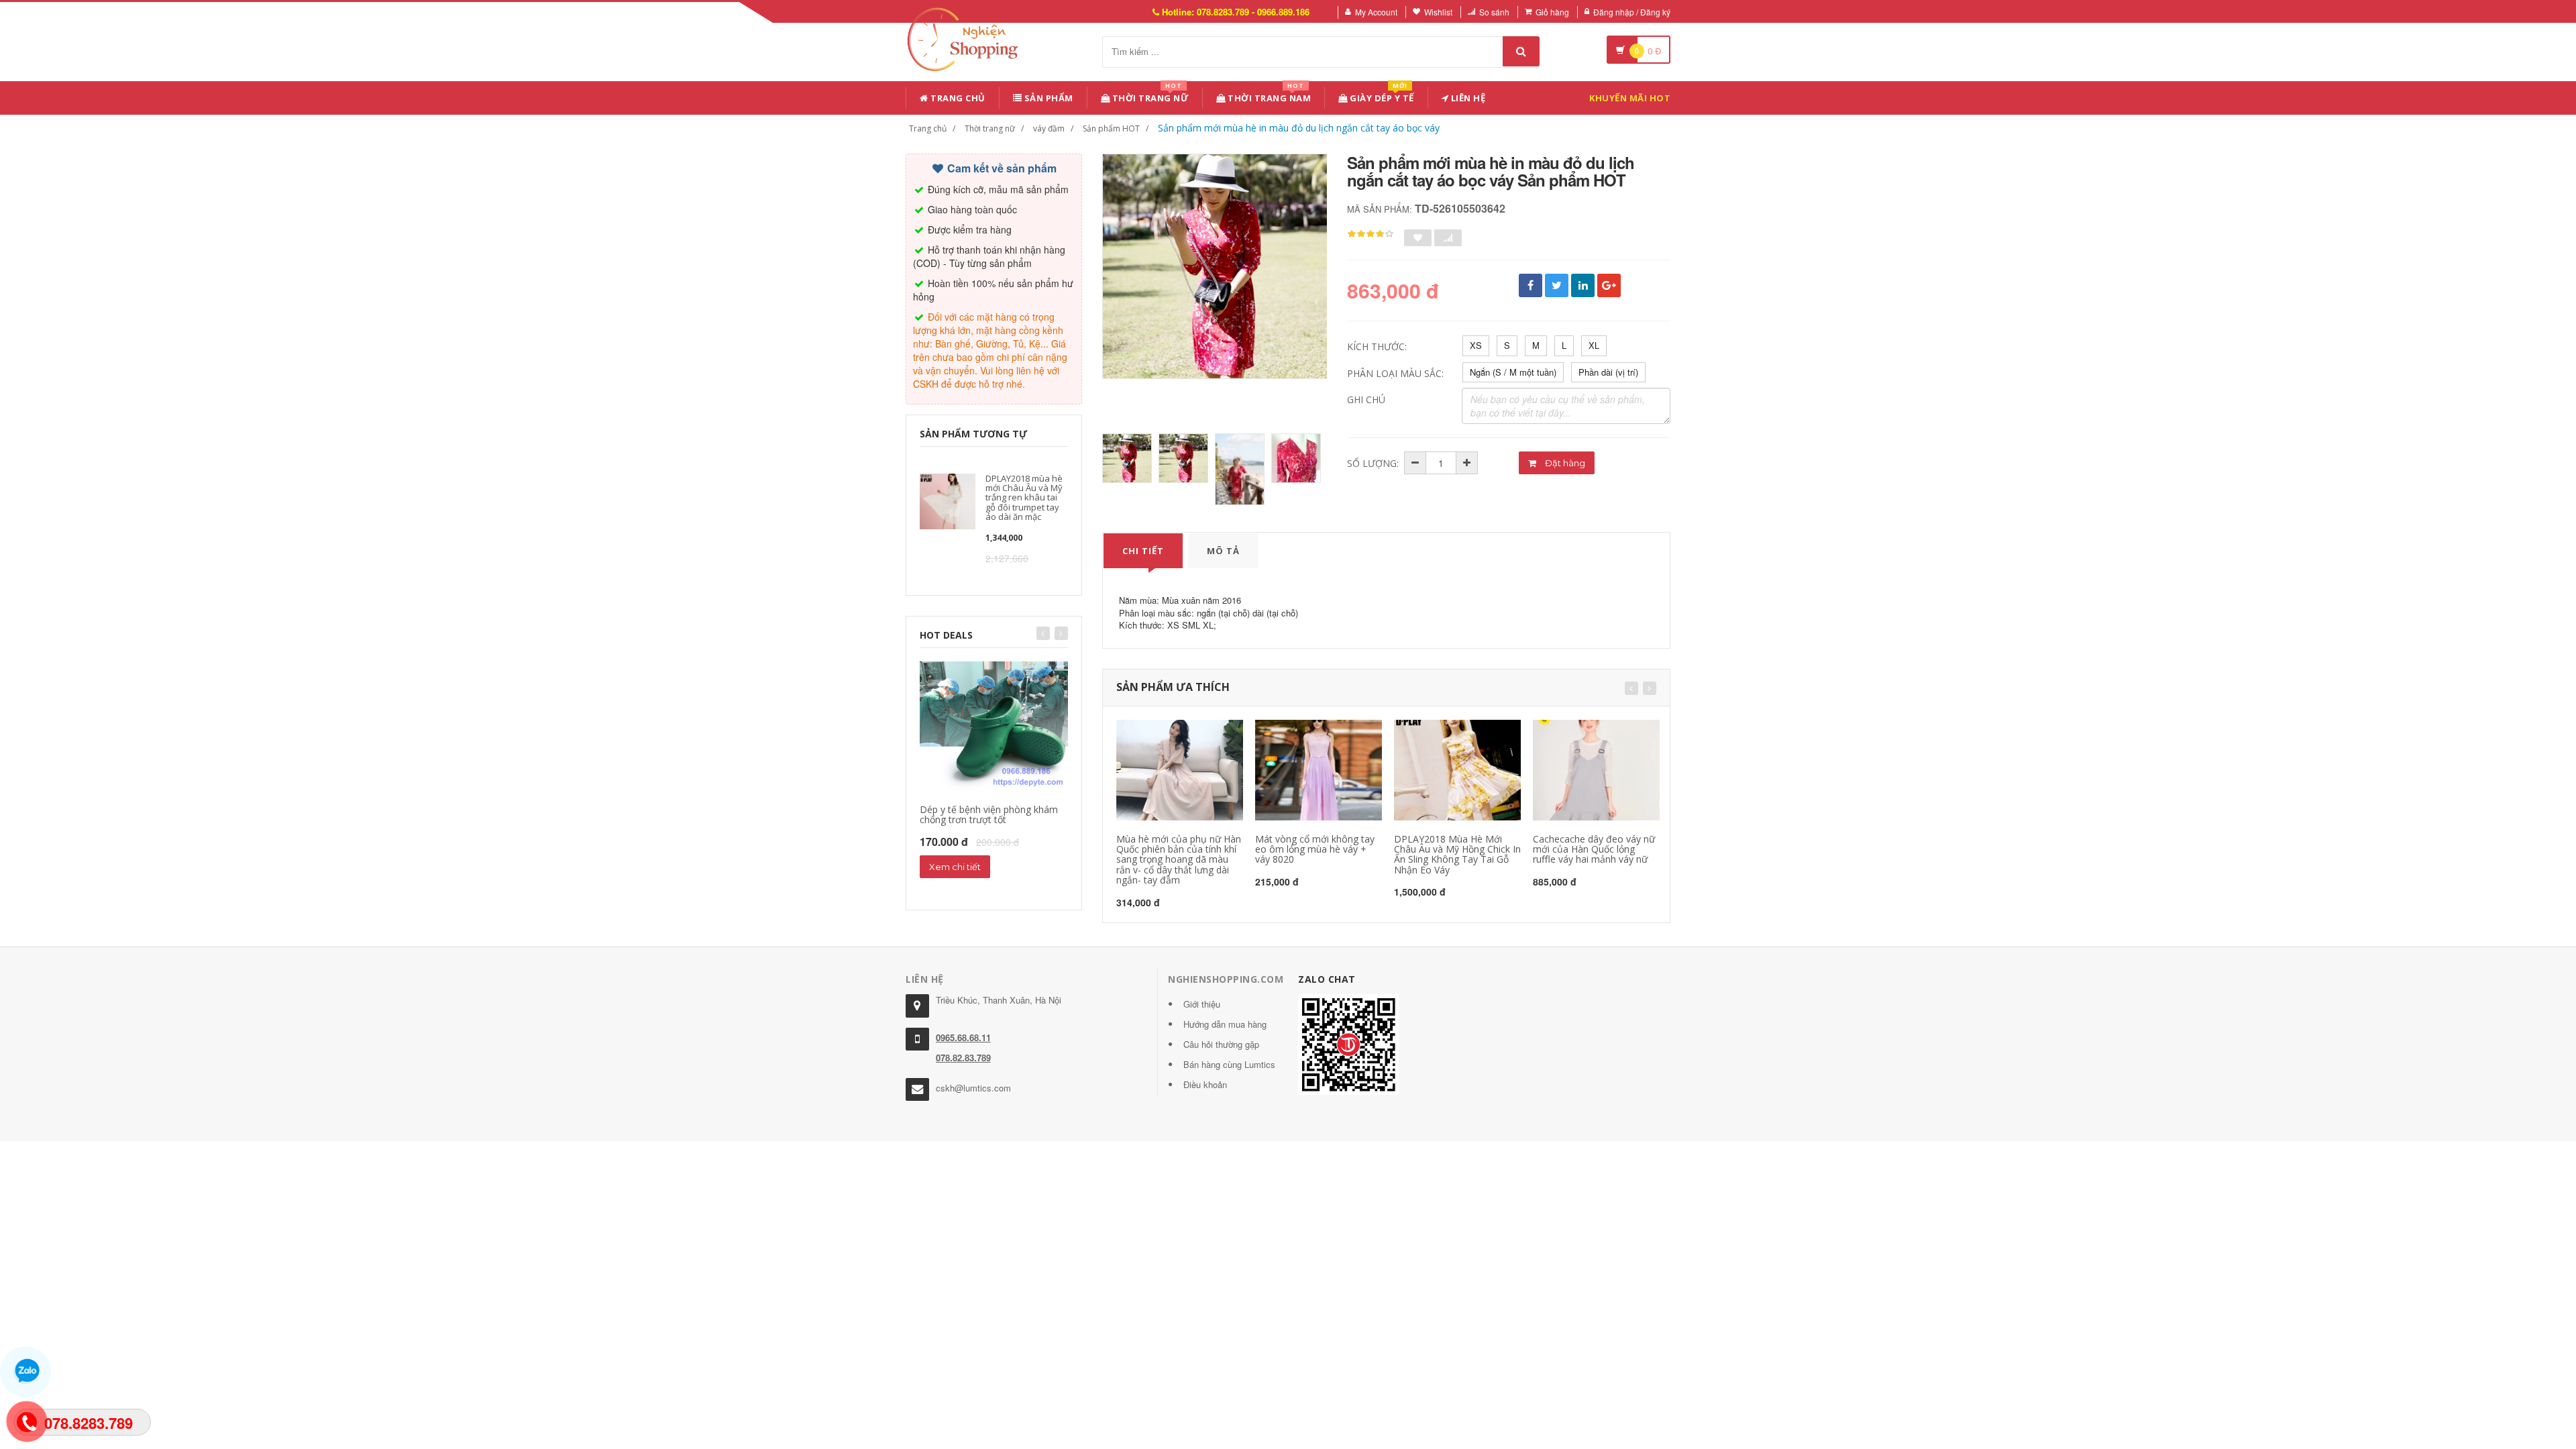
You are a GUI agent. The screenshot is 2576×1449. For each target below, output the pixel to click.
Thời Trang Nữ (1149, 96)
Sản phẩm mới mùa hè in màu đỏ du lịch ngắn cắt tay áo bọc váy (1299, 128)
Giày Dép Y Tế (1381, 96)
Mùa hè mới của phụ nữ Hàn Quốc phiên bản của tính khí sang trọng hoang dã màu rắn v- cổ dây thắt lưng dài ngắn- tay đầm (1179, 860)
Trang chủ (957, 98)
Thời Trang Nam (1269, 96)
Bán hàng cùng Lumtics (1229, 1064)
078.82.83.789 (963, 1058)
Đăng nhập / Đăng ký (1632, 12)
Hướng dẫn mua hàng (1225, 1024)
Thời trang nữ (990, 128)
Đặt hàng (1564, 463)
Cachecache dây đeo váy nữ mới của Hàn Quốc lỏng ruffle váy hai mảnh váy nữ (1594, 849)
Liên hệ (1467, 98)
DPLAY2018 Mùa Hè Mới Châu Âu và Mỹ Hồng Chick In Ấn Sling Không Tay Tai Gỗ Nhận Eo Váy (1457, 854)
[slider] (1371, 234)
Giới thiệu (1202, 1004)
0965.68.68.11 (963, 1037)
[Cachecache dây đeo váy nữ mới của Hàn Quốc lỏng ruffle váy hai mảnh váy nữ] (1596, 770)
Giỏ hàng (1552, 12)
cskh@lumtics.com (973, 1088)
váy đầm (1049, 128)
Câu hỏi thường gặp (1221, 1044)
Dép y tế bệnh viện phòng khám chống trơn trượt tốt (989, 814)
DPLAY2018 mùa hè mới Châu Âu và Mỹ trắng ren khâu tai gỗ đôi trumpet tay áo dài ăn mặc (1024, 497)
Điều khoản (1205, 1084)
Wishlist (1438, 12)
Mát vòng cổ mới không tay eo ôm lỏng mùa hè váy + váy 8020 (1315, 849)
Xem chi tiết (955, 867)
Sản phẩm (1048, 98)
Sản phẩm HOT (1111, 128)
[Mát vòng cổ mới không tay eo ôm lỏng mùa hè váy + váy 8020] (1319, 770)
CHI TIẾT (1143, 551)
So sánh (1494, 12)
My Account (1376, 12)
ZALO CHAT (1327, 979)
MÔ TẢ (1223, 551)
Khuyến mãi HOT (1630, 98)
